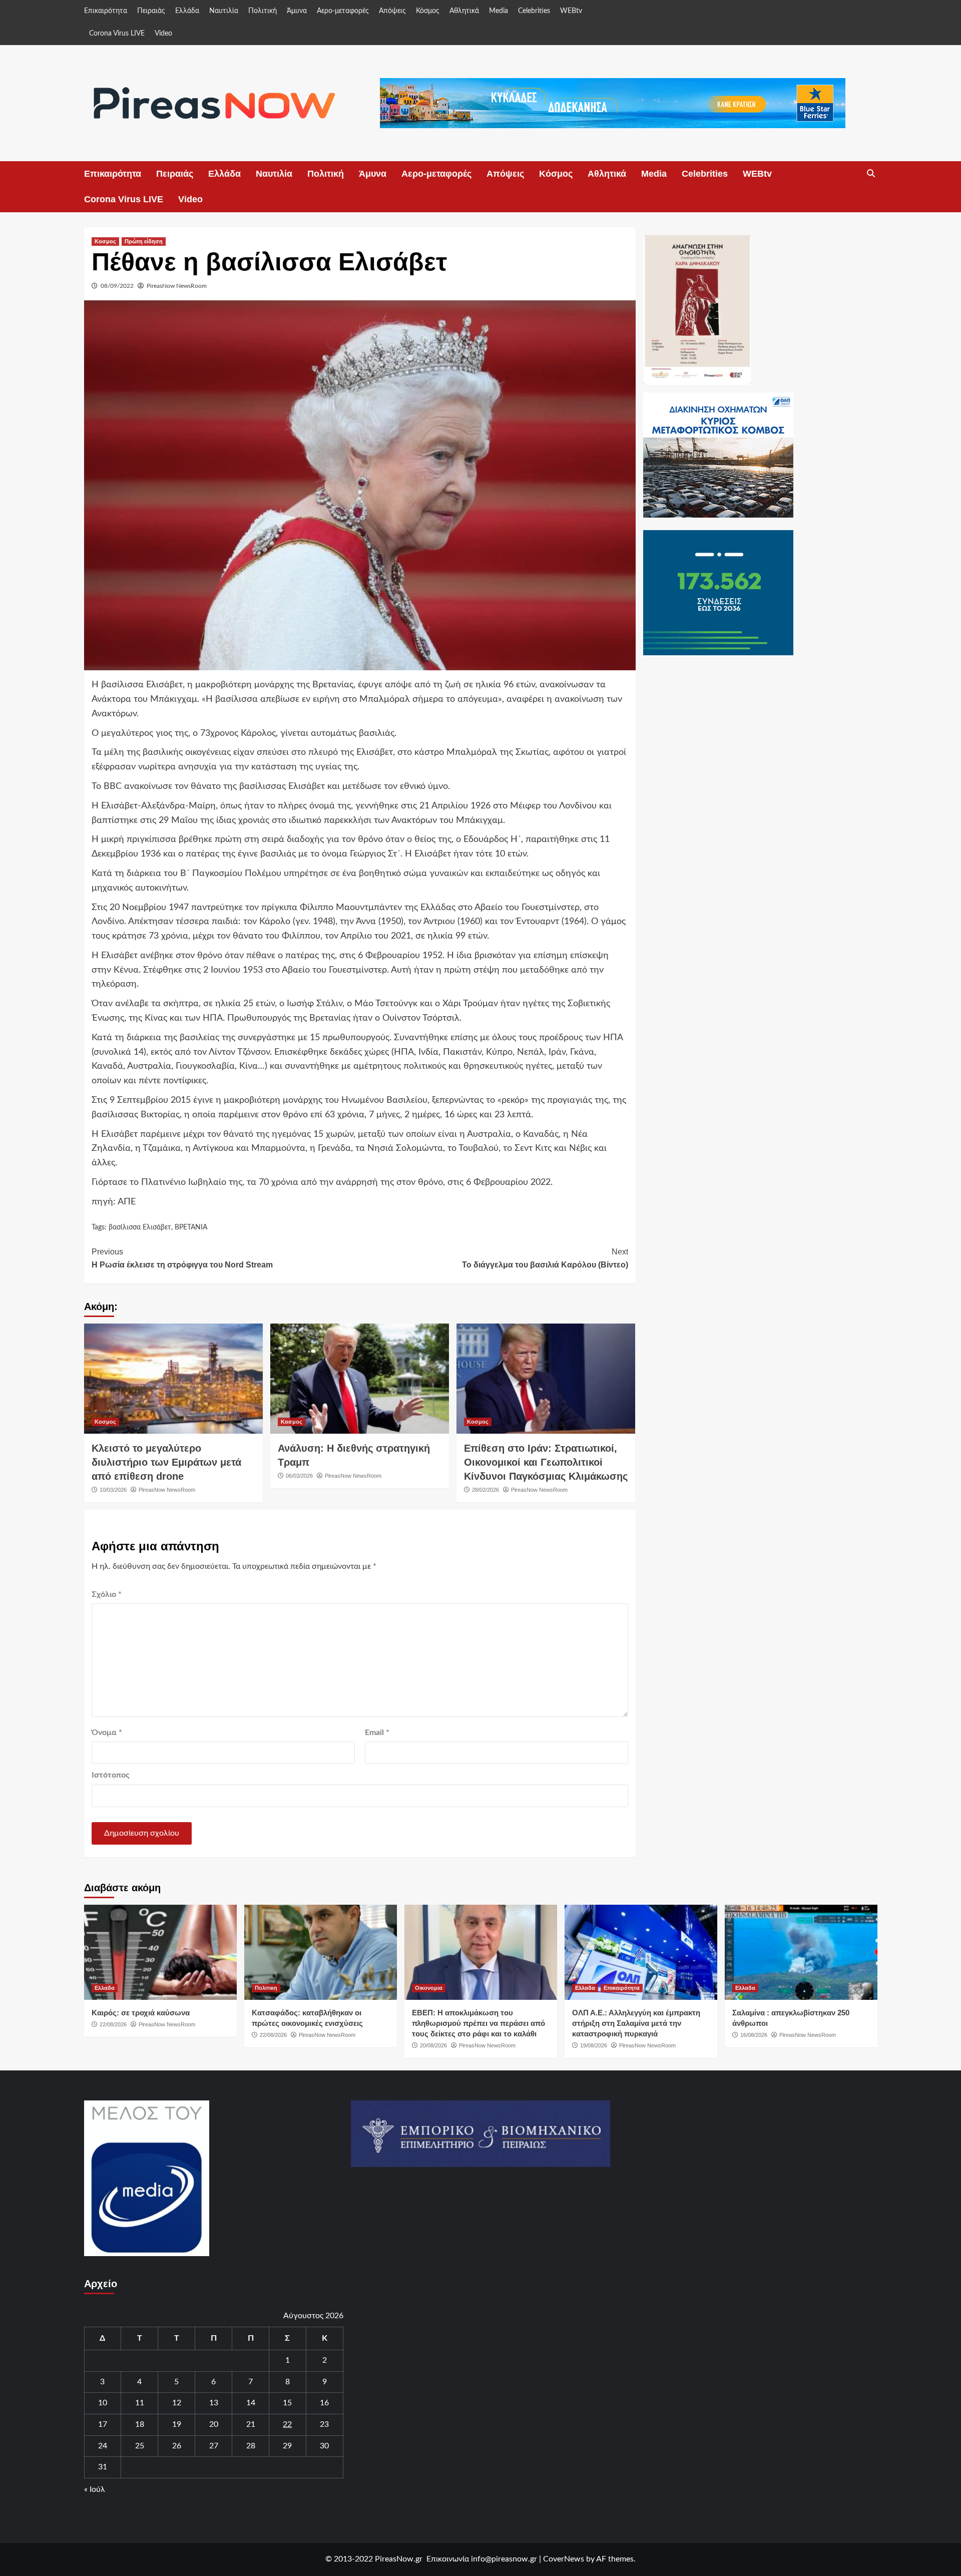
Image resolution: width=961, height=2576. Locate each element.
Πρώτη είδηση (144, 241)
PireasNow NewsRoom (177, 286)
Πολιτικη (266, 1988)
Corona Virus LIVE (117, 34)
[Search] (871, 174)
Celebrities (534, 11)
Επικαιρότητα (106, 11)
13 (214, 2403)
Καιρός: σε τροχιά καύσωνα (141, 2013)
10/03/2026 (113, 1490)
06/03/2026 (299, 1476)
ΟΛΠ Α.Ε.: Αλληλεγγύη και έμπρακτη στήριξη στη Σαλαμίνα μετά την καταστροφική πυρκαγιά (636, 2023)
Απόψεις (392, 11)
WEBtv (571, 11)
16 (324, 2403)
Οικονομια (429, 1988)
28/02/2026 (486, 1490)
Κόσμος (428, 11)
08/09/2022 (117, 286)
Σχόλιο (107, 1594)
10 (103, 2403)
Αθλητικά (464, 11)
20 (214, 2424)
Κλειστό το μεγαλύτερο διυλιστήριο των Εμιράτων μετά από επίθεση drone (166, 1462)
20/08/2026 (433, 2045)
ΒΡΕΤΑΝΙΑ (191, 1227)
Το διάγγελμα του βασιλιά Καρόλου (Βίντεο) (545, 1258)
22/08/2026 (113, 2024)
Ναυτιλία (224, 11)
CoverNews (564, 2559)
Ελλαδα (105, 1988)
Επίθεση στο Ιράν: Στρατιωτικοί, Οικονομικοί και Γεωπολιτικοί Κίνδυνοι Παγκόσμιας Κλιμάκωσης (546, 1462)
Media (499, 11)
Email (377, 1733)
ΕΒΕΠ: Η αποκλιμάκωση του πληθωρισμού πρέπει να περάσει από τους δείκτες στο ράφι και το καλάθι (478, 2023)
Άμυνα (297, 11)
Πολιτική (263, 11)
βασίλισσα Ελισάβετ (140, 1227)
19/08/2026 (594, 2045)
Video (163, 34)
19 (177, 2424)
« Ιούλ (95, 2489)
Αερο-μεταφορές (343, 11)
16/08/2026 (754, 2035)
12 (177, 2403)
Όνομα (107, 1733)
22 (287, 2424)
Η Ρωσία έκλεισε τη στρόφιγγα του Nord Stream (182, 1258)
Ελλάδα (187, 11)
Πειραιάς (151, 11)
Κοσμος (105, 241)
